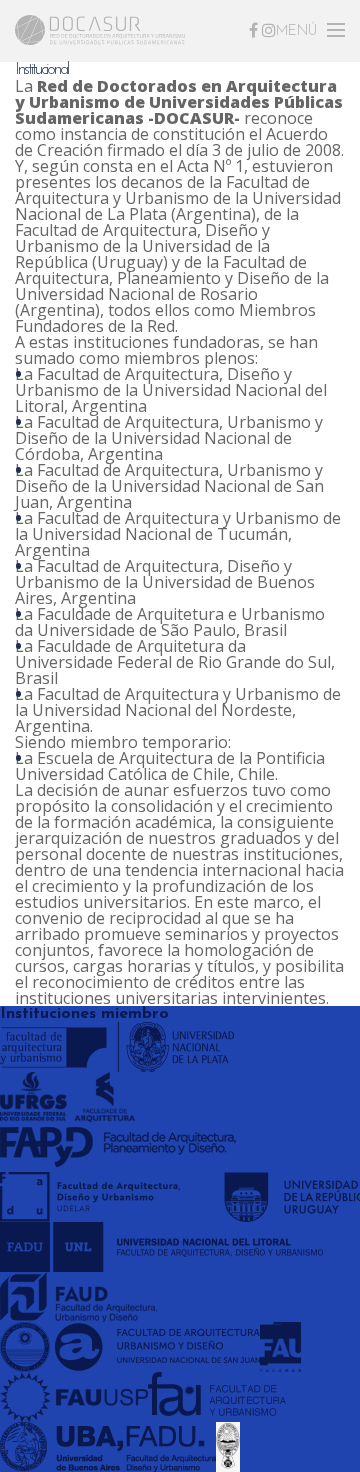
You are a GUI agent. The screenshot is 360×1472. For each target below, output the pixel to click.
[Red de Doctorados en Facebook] (253, 30)
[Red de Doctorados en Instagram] (269, 30)
